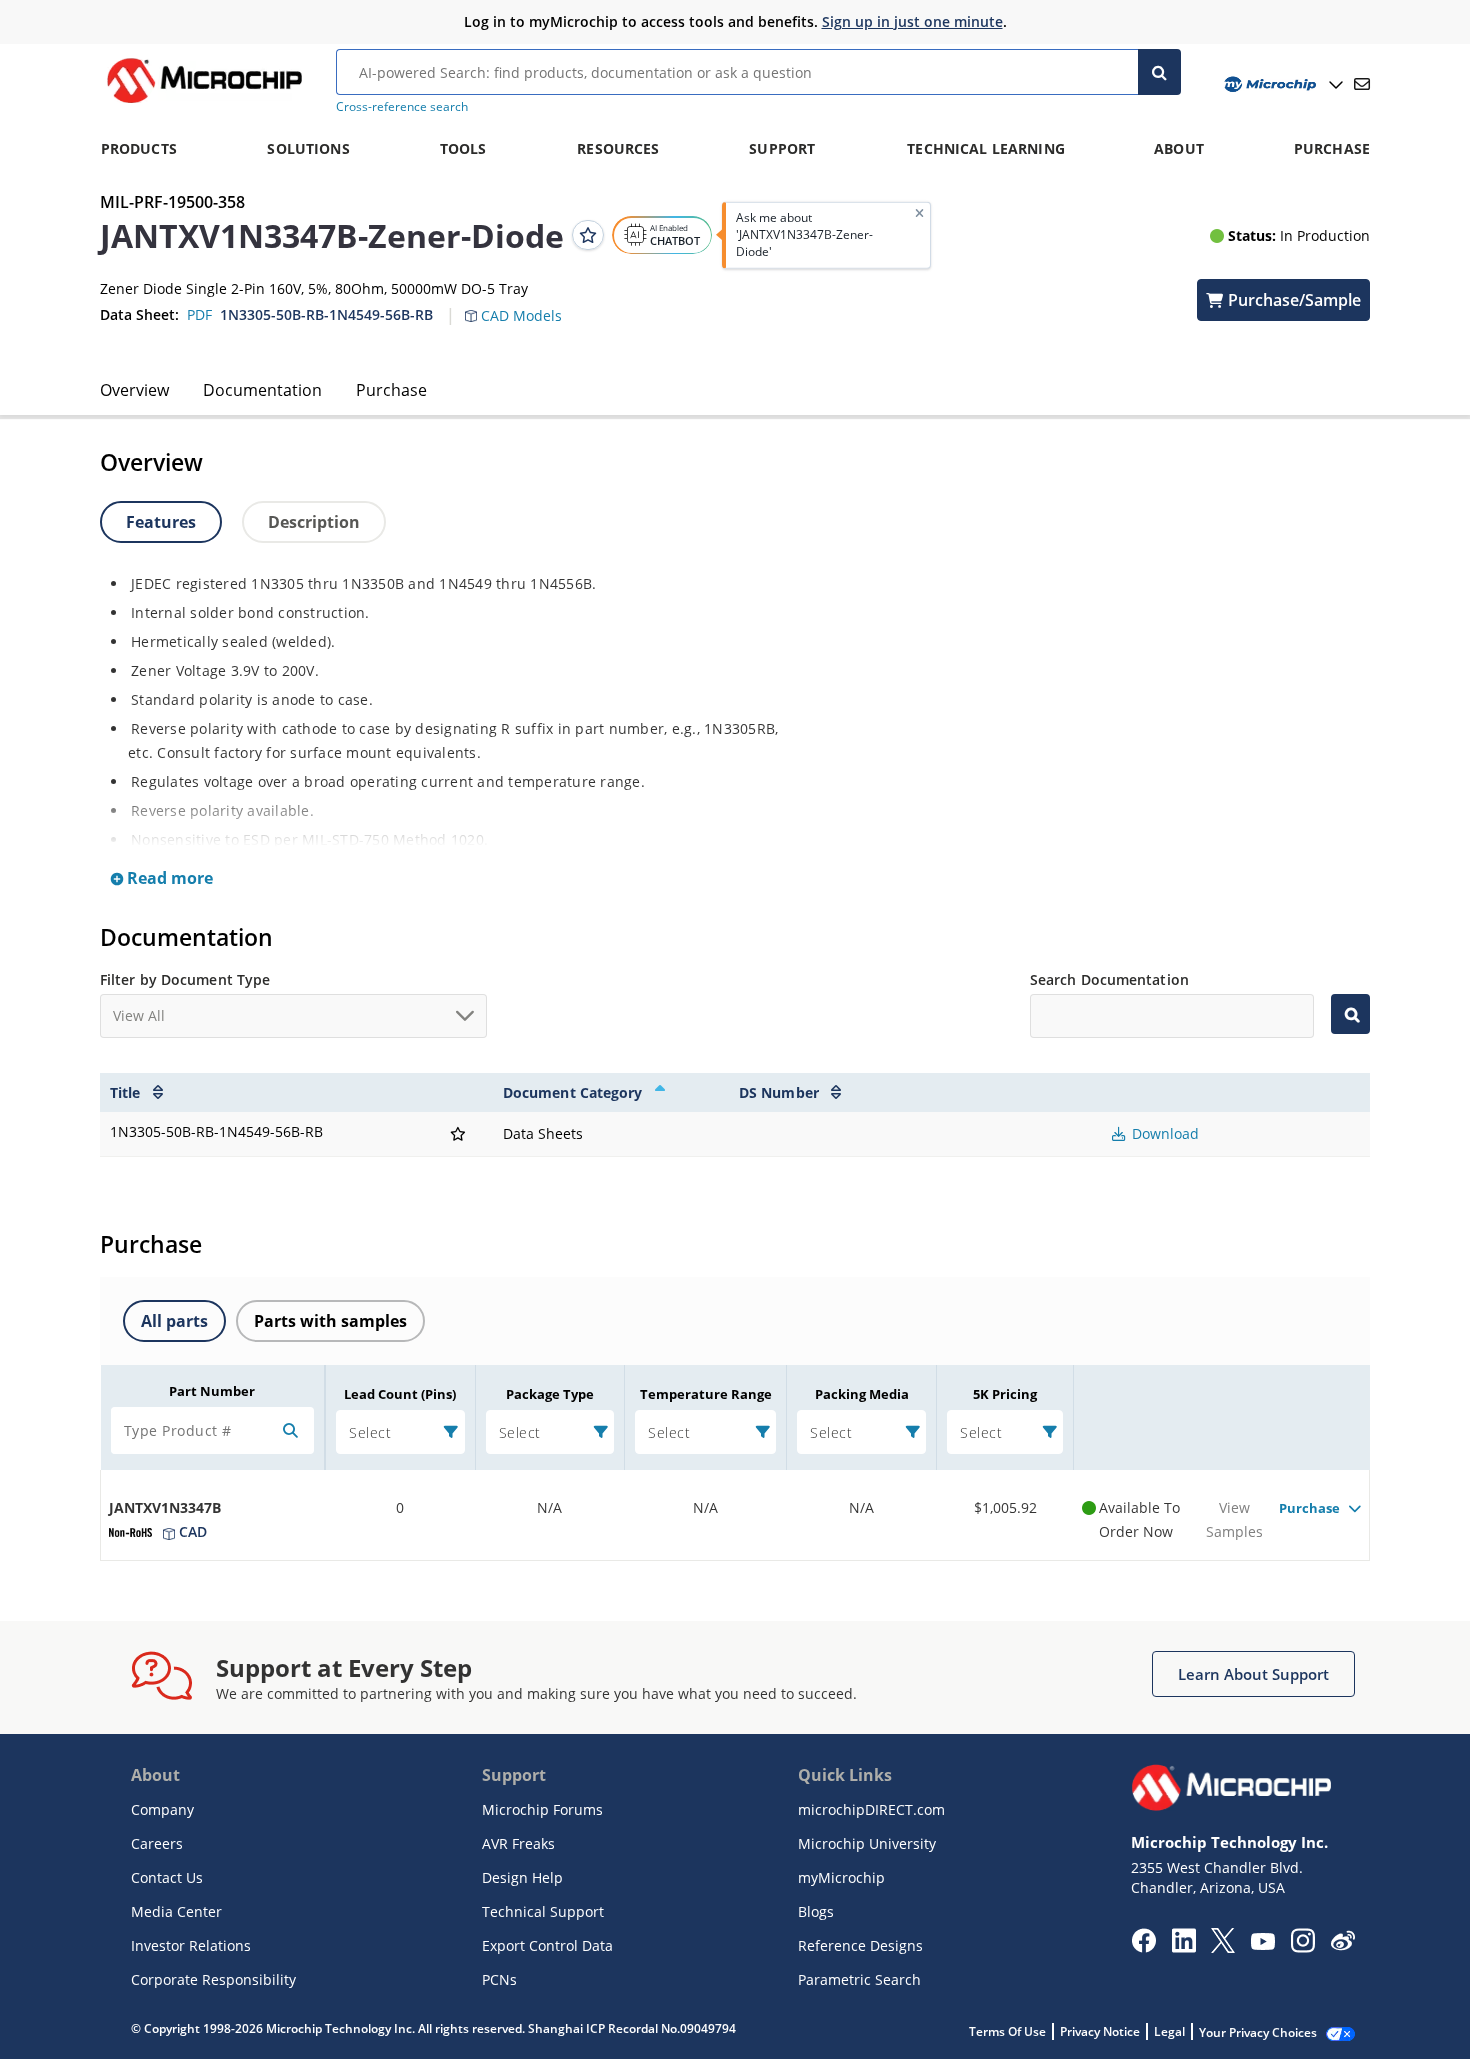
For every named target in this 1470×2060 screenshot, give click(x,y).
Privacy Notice (1100, 2031)
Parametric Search (859, 1979)
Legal (1169, 2031)
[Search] (1159, 72)
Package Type (550, 1394)
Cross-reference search (402, 106)
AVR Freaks (518, 1843)
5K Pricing (1005, 1394)
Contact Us (167, 1877)
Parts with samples (330, 1321)
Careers (157, 1843)
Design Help (522, 1877)
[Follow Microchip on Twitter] (1223, 1947)
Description (314, 522)
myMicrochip (841, 1877)
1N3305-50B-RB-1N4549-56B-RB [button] (326, 314)
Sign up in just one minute (912, 21)
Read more (168, 878)
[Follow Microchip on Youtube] (1262, 1944)
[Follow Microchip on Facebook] (1143, 1947)
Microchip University (867, 1843)
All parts (174, 1321)
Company (162, 1809)
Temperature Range (706, 1394)
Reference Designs (860, 1945)
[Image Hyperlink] (204, 103)
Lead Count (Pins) (400, 1394)
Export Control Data (547, 1945)
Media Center (176, 1911)
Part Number (212, 1391)
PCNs (499, 1979)
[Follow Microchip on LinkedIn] (1183, 1947)
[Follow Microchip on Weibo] (1342, 1945)
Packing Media (862, 1394)
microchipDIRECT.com (871, 1809)
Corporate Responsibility (213, 1979)
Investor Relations (191, 1945)
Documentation (262, 390)
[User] (1281, 84)
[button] (523, 304)
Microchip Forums (542, 1809)
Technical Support (543, 1911)
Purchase (391, 390)
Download (1163, 1133)
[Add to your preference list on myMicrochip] (588, 235)
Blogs (816, 1911)
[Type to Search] (1350, 1014)
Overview (134, 390)
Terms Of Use (1007, 2031)
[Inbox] (1362, 84)
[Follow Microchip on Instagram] (1302, 1947)
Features (161, 522)
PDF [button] (199, 314)
